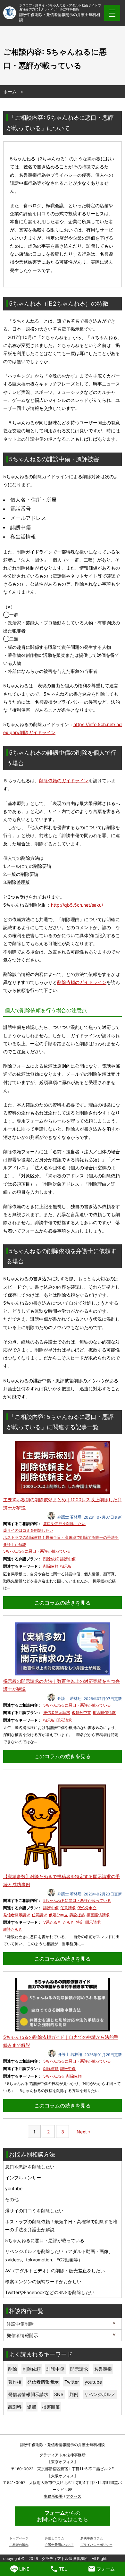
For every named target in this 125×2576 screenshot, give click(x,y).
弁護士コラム (54, 2538)
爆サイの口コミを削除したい (28, 1530)
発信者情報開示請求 (28, 2394)
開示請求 (64, 1720)
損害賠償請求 (104, 1712)
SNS (59, 2394)
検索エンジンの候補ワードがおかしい (43, 2281)
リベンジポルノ (100, 2394)
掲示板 (66, 1566)
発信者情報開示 (43, 2382)
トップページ (19, 2538)
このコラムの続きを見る (63, 1603)
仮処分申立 (81, 1712)
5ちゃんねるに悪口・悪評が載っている (37, 1551)
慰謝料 (15, 2407)
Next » (84, 2132)
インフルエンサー (23, 2178)
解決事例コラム (92, 2538)
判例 (74, 2394)
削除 (13, 2369)
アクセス (74, 2496)
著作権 (15, 2382)
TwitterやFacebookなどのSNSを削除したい (50, 2292)
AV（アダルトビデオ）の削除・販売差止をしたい (55, 2271)
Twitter (72, 2382)
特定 (80, 1922)
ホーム (10, 92)
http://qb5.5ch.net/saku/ (77, 905)
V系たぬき (52, 1922)
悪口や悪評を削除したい (64, 1524)
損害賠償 (51, 2407)
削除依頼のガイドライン (64, 780)
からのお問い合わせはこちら (63, 2516)
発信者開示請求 (57, 1712)
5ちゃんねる (54, 2076)
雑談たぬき (13, 1929)
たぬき (69, 1922)
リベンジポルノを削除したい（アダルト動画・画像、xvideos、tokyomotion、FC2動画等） (59, 2255)
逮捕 (32, 2407)
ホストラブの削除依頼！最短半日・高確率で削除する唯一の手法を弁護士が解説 (61, 2225)
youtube (14, 2188)
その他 (12, 2199)
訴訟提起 (77, 1915)
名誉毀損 (103, 2369)
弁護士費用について (59, 2545)
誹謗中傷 (68, 1559)
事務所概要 (53, 2496)
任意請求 (68, 1908)
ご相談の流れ (19, 2545)
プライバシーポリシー (96, 2545)
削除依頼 (51, 1559)
